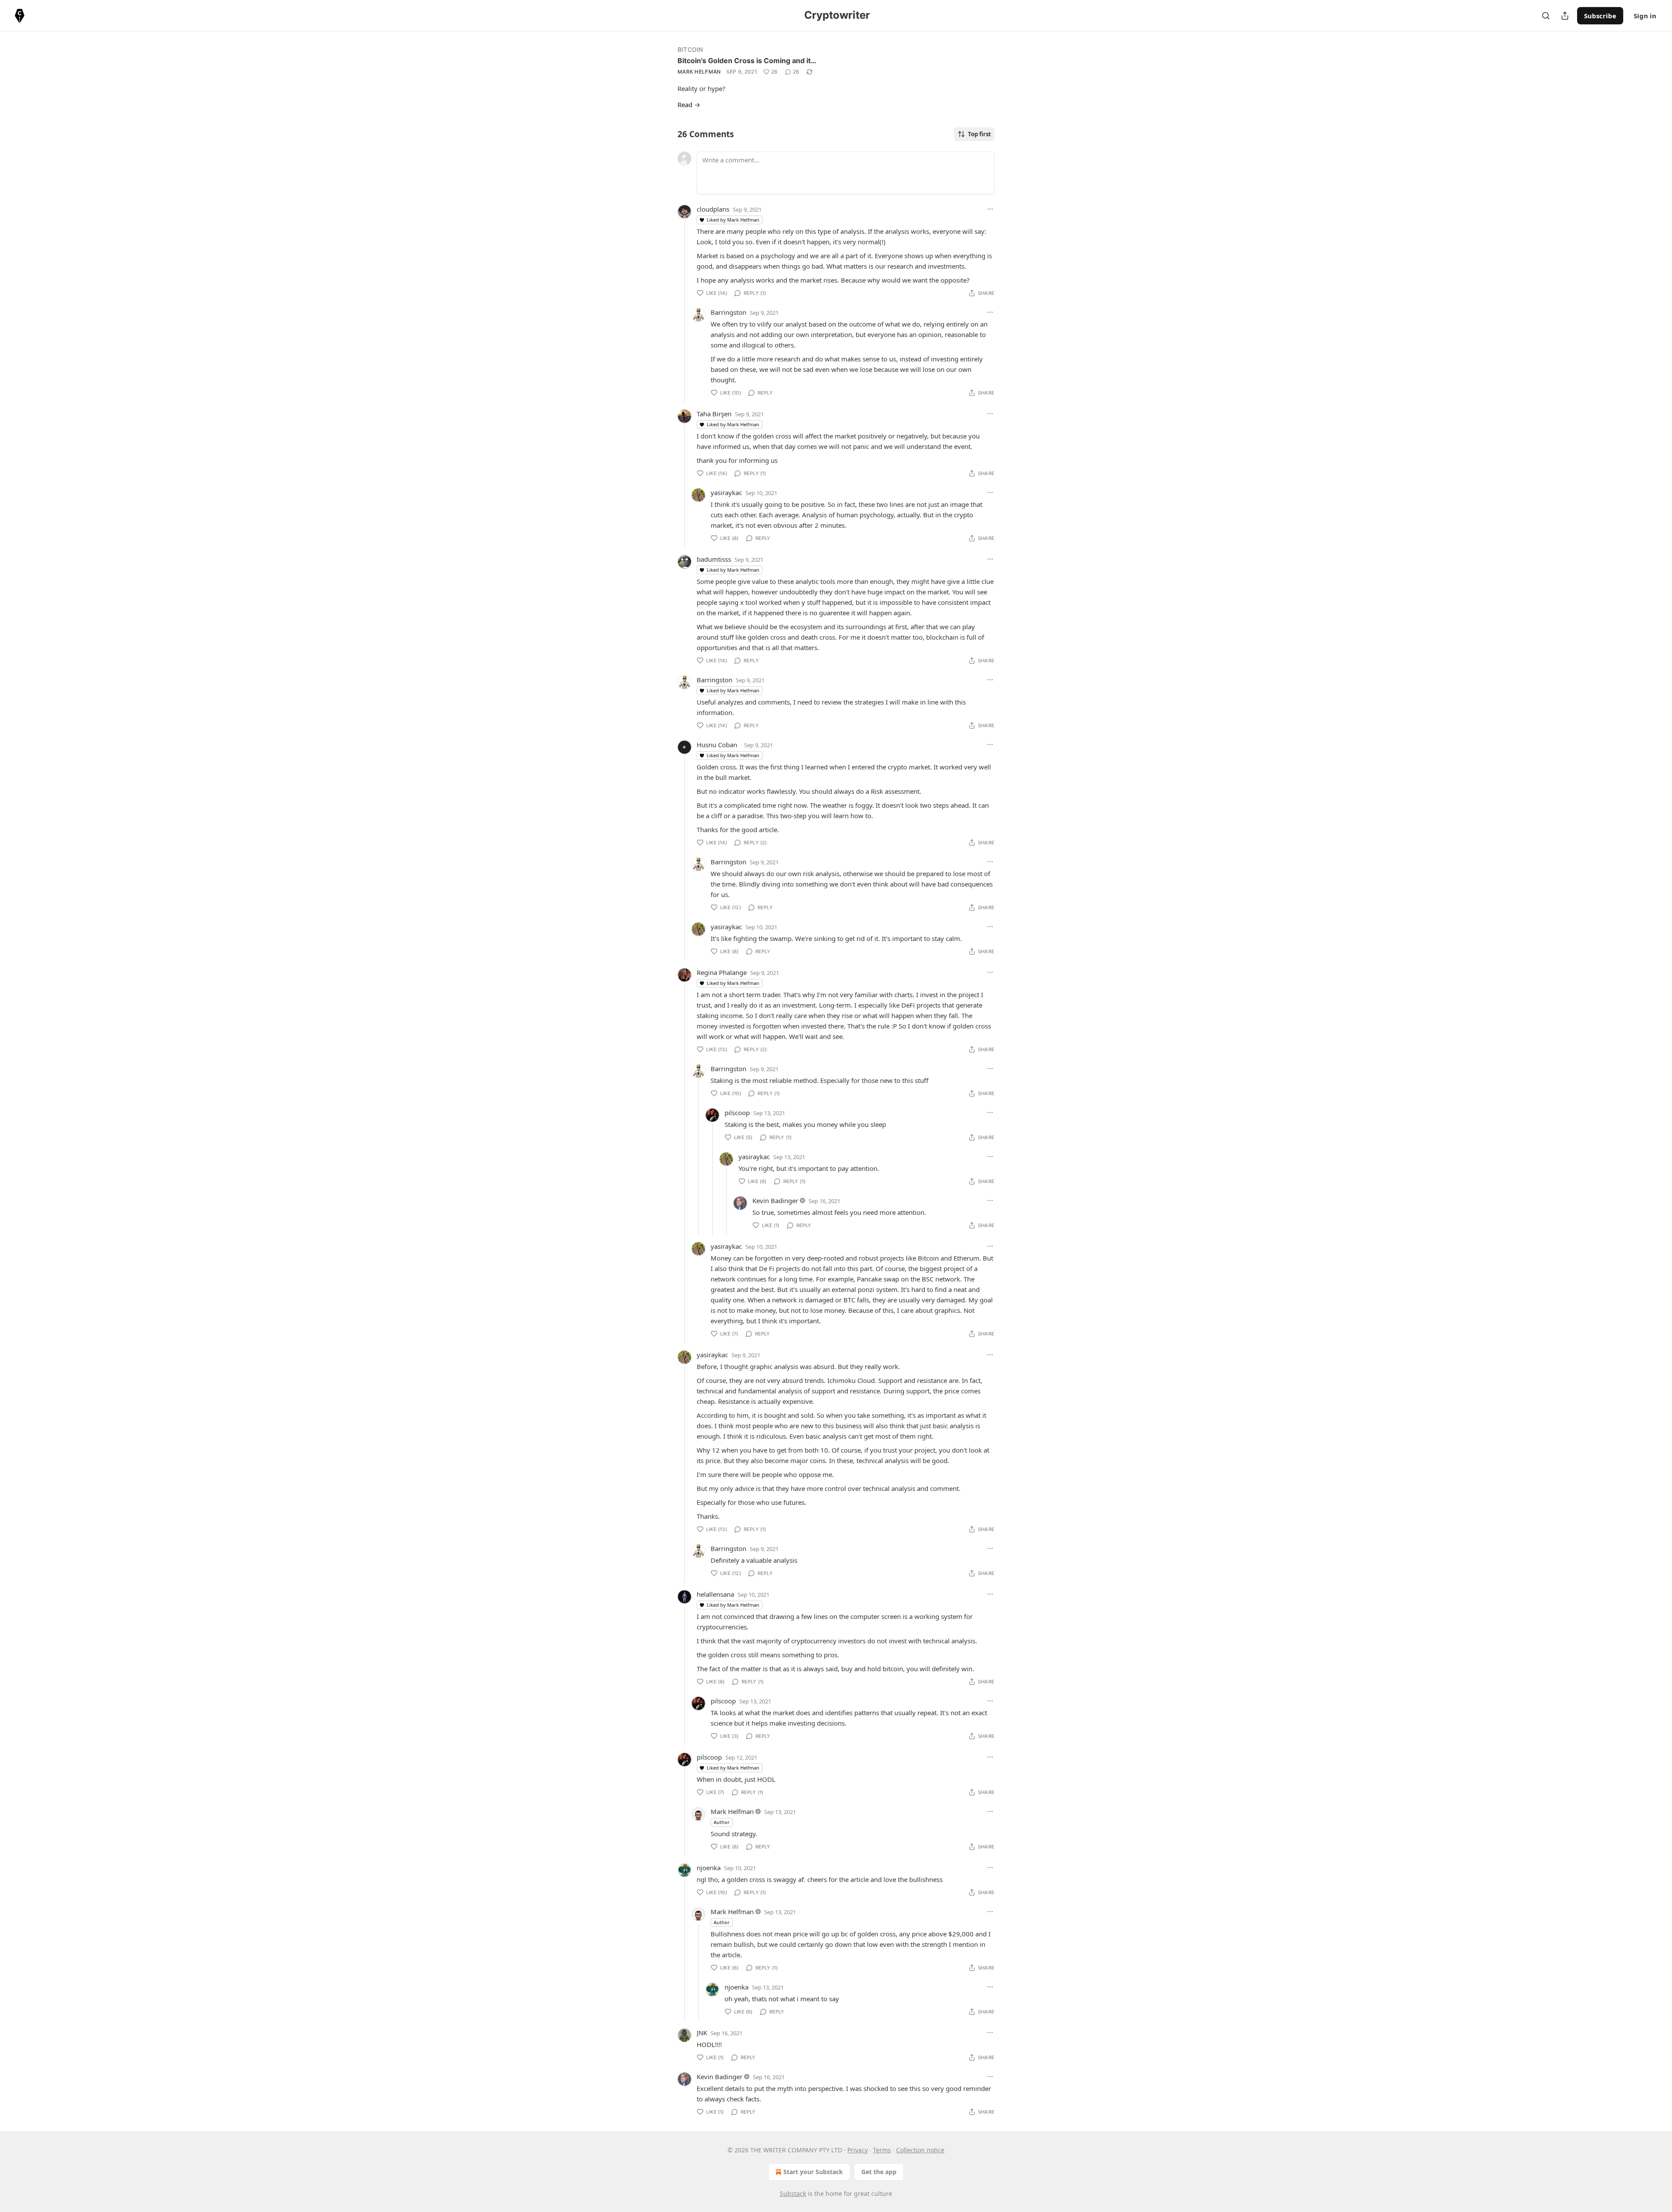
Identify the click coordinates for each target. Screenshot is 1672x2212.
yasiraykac (726, 492)
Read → (689, 105)
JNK (702, 2033)
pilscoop (737, 1113)
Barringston (728, 312)
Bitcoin (690, 49)
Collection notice (920, 2150)
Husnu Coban (717, 745)
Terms (882, 2150)
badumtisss (714, 559)
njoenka (709, 1868)
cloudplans (713, 209)
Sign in (1645, 16)
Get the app (879, 2172)
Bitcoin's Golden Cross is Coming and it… (747, 61)
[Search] (1546, 16)
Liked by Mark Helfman (733, 220)
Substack (793, 2193)
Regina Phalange (722, 972)
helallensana (715, 1594)
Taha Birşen (714, 414)
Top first (979, 134)
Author (722, 1822)
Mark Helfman (699, 72)
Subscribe (1600, 16)
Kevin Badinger (775, 1200)
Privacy (858, 2150)
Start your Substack (813, 2172)
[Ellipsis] (990, 209)
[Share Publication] (1565, 16)
